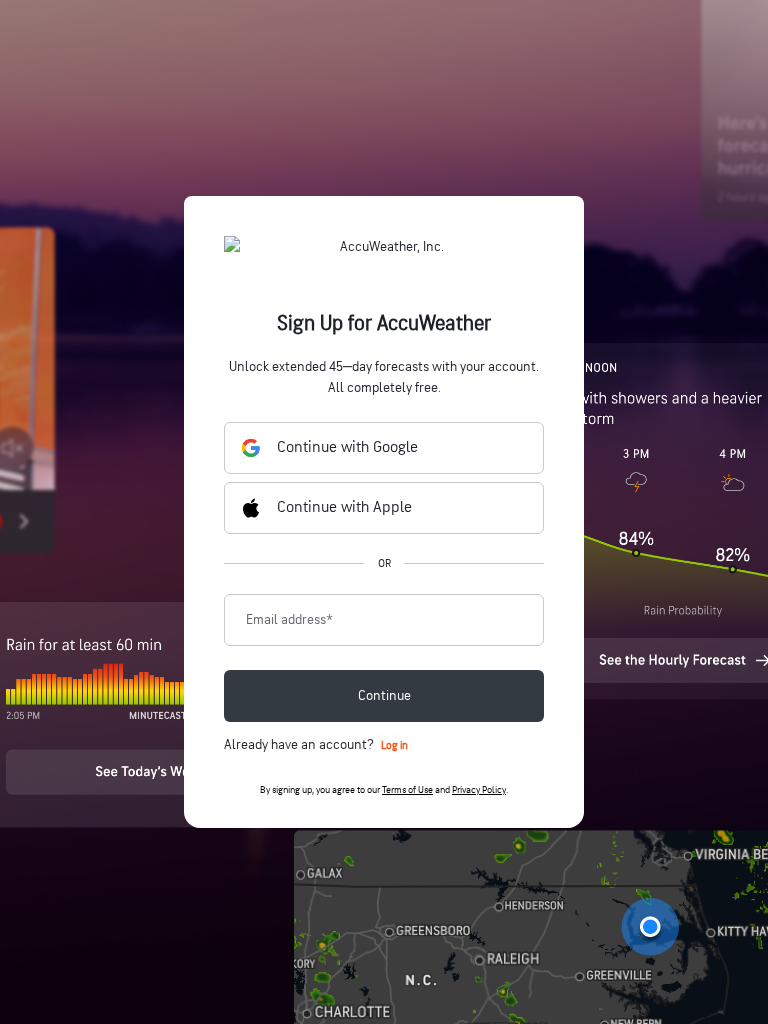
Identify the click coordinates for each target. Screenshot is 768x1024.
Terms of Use (407, 790)
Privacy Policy (479, 790)
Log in (394, 745)
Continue (384, 695)
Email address (289, 620)
